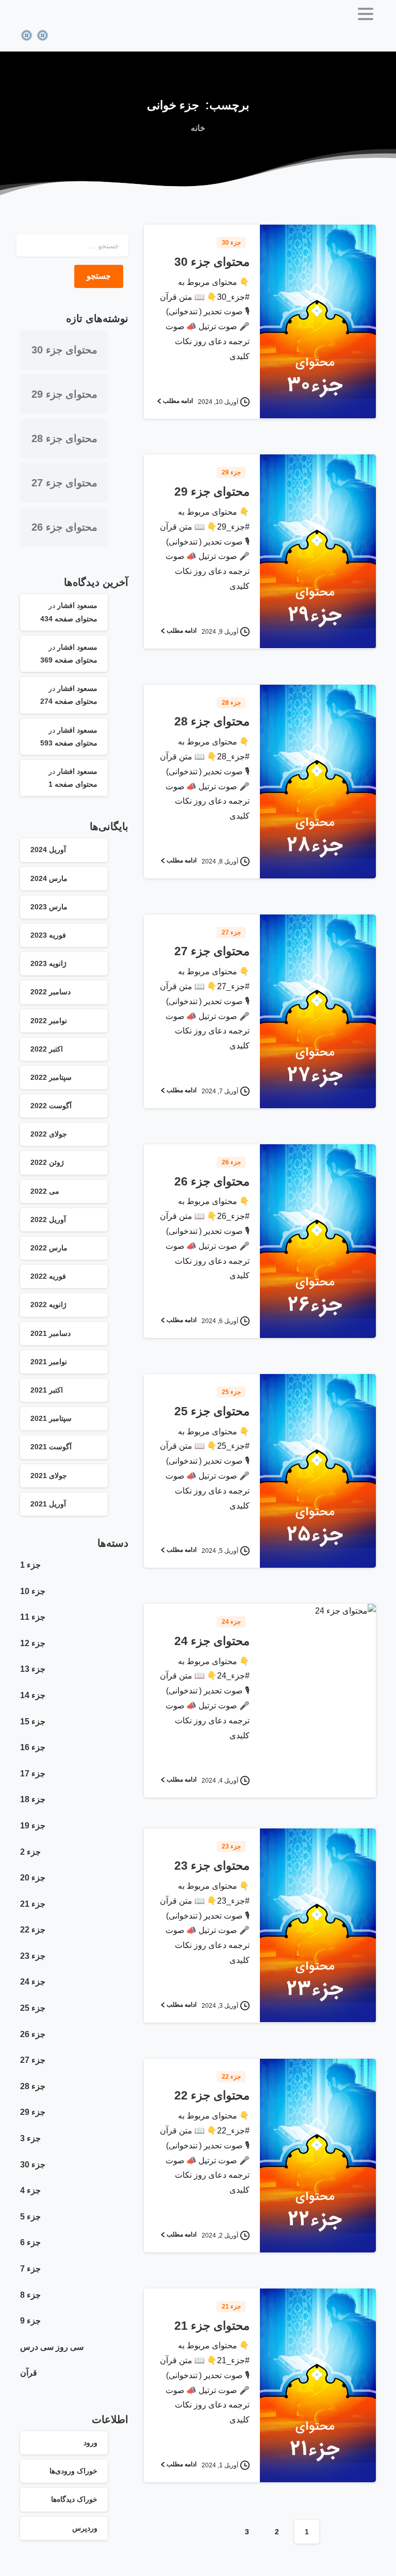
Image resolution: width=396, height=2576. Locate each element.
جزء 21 (33, 1904)
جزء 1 (30, 1565)
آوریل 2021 (48, 1504)
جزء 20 (33, 1878)
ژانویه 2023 (48, 963)
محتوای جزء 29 (212, 492)
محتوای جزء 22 (212, 2096)
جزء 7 (30, 2269)
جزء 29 (33, 2112)
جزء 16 (33, 1747)
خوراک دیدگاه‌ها (74, 2499)
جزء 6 (30, 2242)
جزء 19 (33, 1826)
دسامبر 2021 (51, 1333)
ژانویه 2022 (48, 1304)
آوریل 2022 (48, 1219)
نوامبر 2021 (49, 1362)
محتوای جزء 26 (212, 1182)
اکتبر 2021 (47, 1390)
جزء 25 (33, 2008)
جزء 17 (33, 1774)
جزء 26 (33, 2034)
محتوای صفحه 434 (69, 619)
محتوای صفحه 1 (73, 784)
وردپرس (85, 2528)
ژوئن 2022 (47, 1162)
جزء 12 (33, 1643)
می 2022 (45, 1191)
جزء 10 (33, 1591)
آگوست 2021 (51, 1447)
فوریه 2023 (48, 935)
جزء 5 (30, 2217)
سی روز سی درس (52, 2347)
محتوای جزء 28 (212, 722)
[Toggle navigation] (366, 14)
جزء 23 (33, 1956)
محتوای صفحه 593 (69, 743)
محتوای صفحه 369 (69, 660)
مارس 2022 (49, 1248)
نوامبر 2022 (49, 1021)
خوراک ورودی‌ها (73, 2471)
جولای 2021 (49, 1476)
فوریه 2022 (48, 1276)
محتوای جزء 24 (212, 1641)
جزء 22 (33, 1930)
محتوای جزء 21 (212, 2326)
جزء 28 (33, 2086)
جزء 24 (33, 1982)
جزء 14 (33, 1695)
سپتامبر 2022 (51, 1077)
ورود (90, 2443)
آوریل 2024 (48, 850)
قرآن (29, 2373)
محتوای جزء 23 (212, 1866)
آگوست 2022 (51, 1106)
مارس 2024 (49, 878)
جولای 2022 (49, 1134)
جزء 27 (33, 2060)
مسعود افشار (77, 605)
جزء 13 (33, 1669)
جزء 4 (30, 2190)
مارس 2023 (49, 907)
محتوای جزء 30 (212, 262)
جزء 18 (33, 1799)
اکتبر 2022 (47, 1049)
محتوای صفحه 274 (69, 701)
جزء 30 (33, 2165)
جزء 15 (33, 1722)
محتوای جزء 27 (212, 951)
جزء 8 (30, 2295)
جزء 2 (30, 1852)
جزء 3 (30, 2138)
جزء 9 (30, 2321)
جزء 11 (33, 1617)
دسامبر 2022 (51, 992)
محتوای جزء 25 (212, 1411)
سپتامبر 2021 (51, 1418)
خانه (198, 128)
